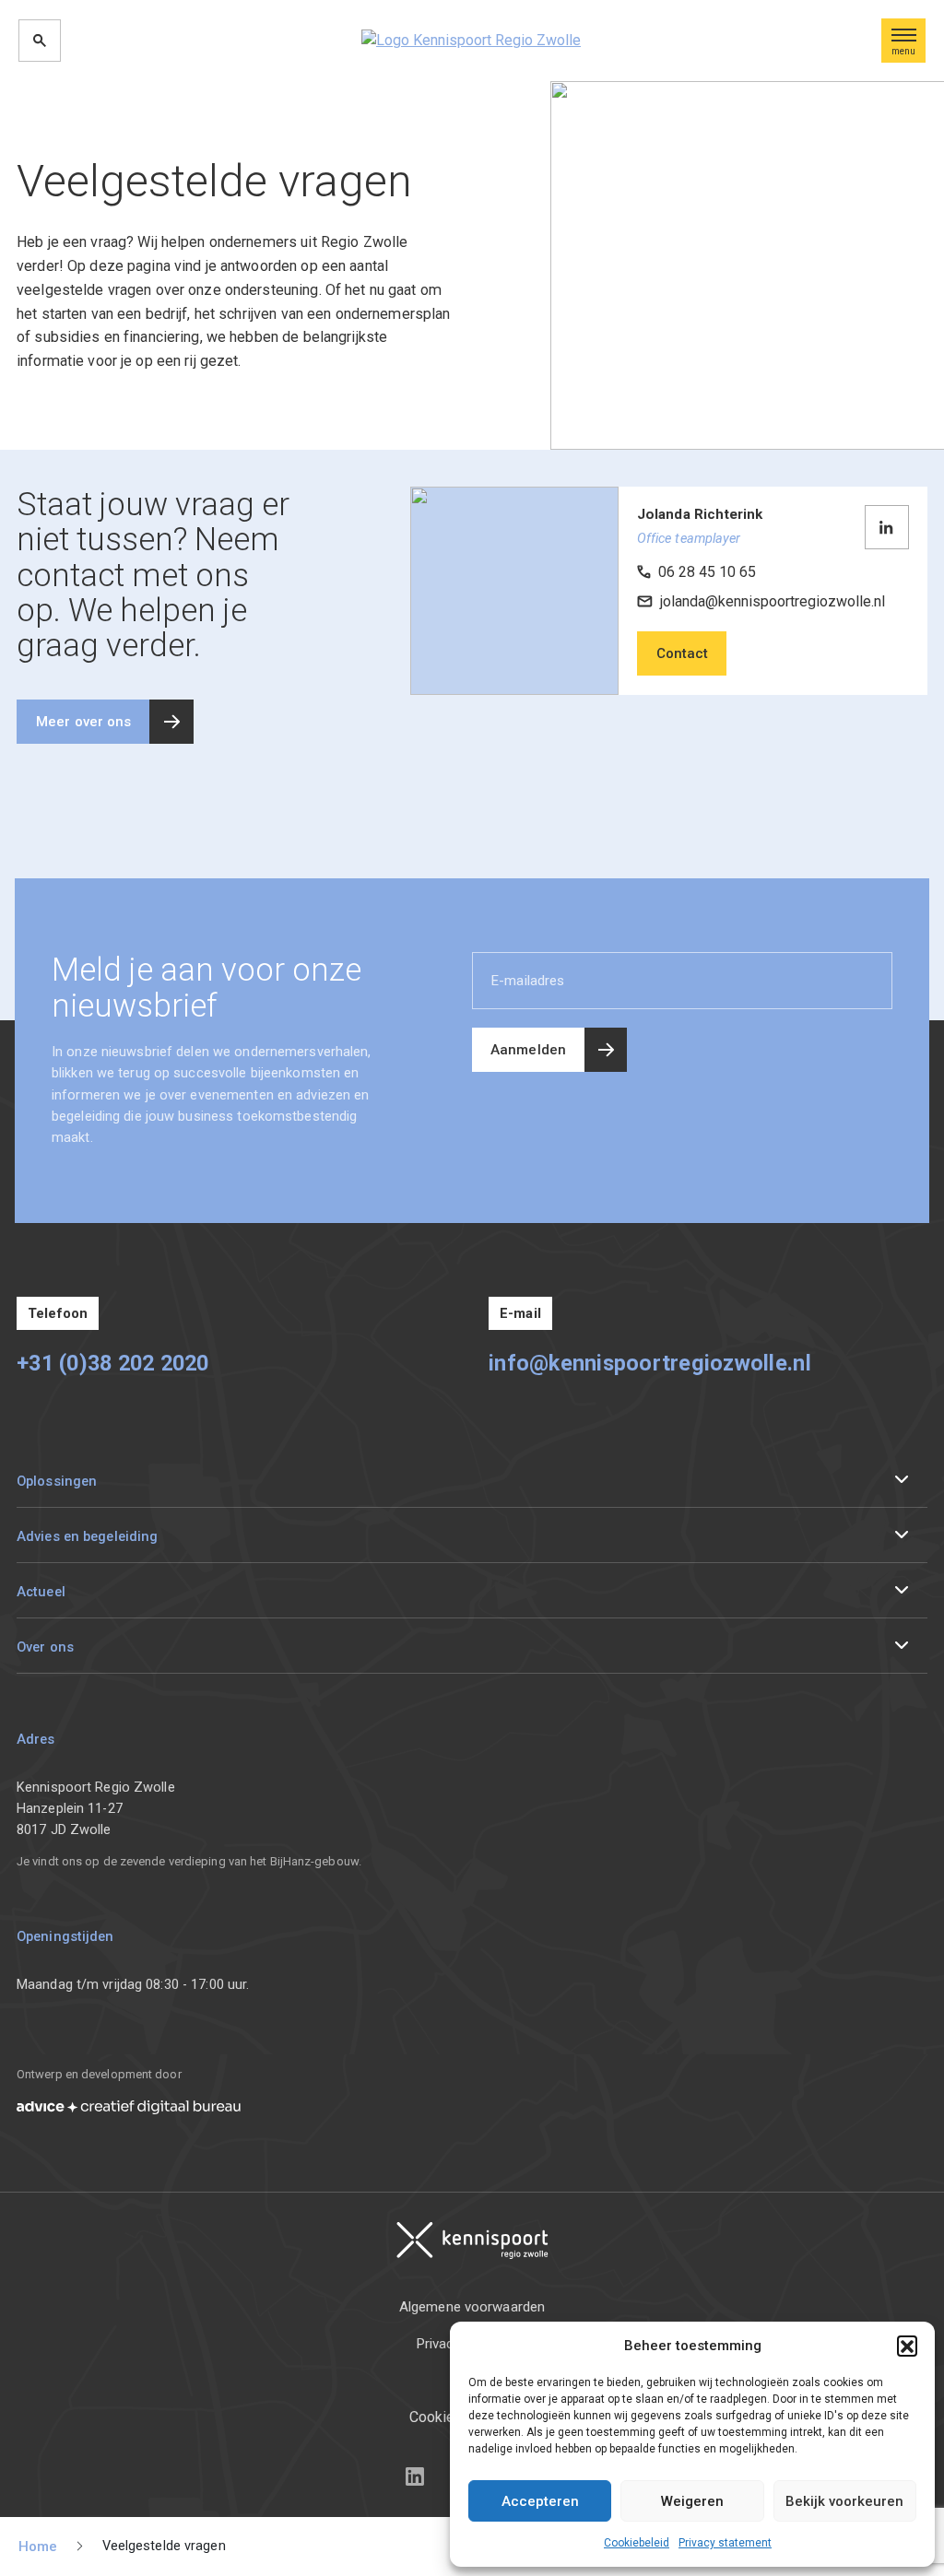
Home (38, 2547)
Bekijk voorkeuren (844, 2501)
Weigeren (692, 2501)
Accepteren (540, 2501)
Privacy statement (725, 2543)
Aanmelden (528, 1050)
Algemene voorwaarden (472, 2307)
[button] (907, 2346)
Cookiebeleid (637, 2543)
